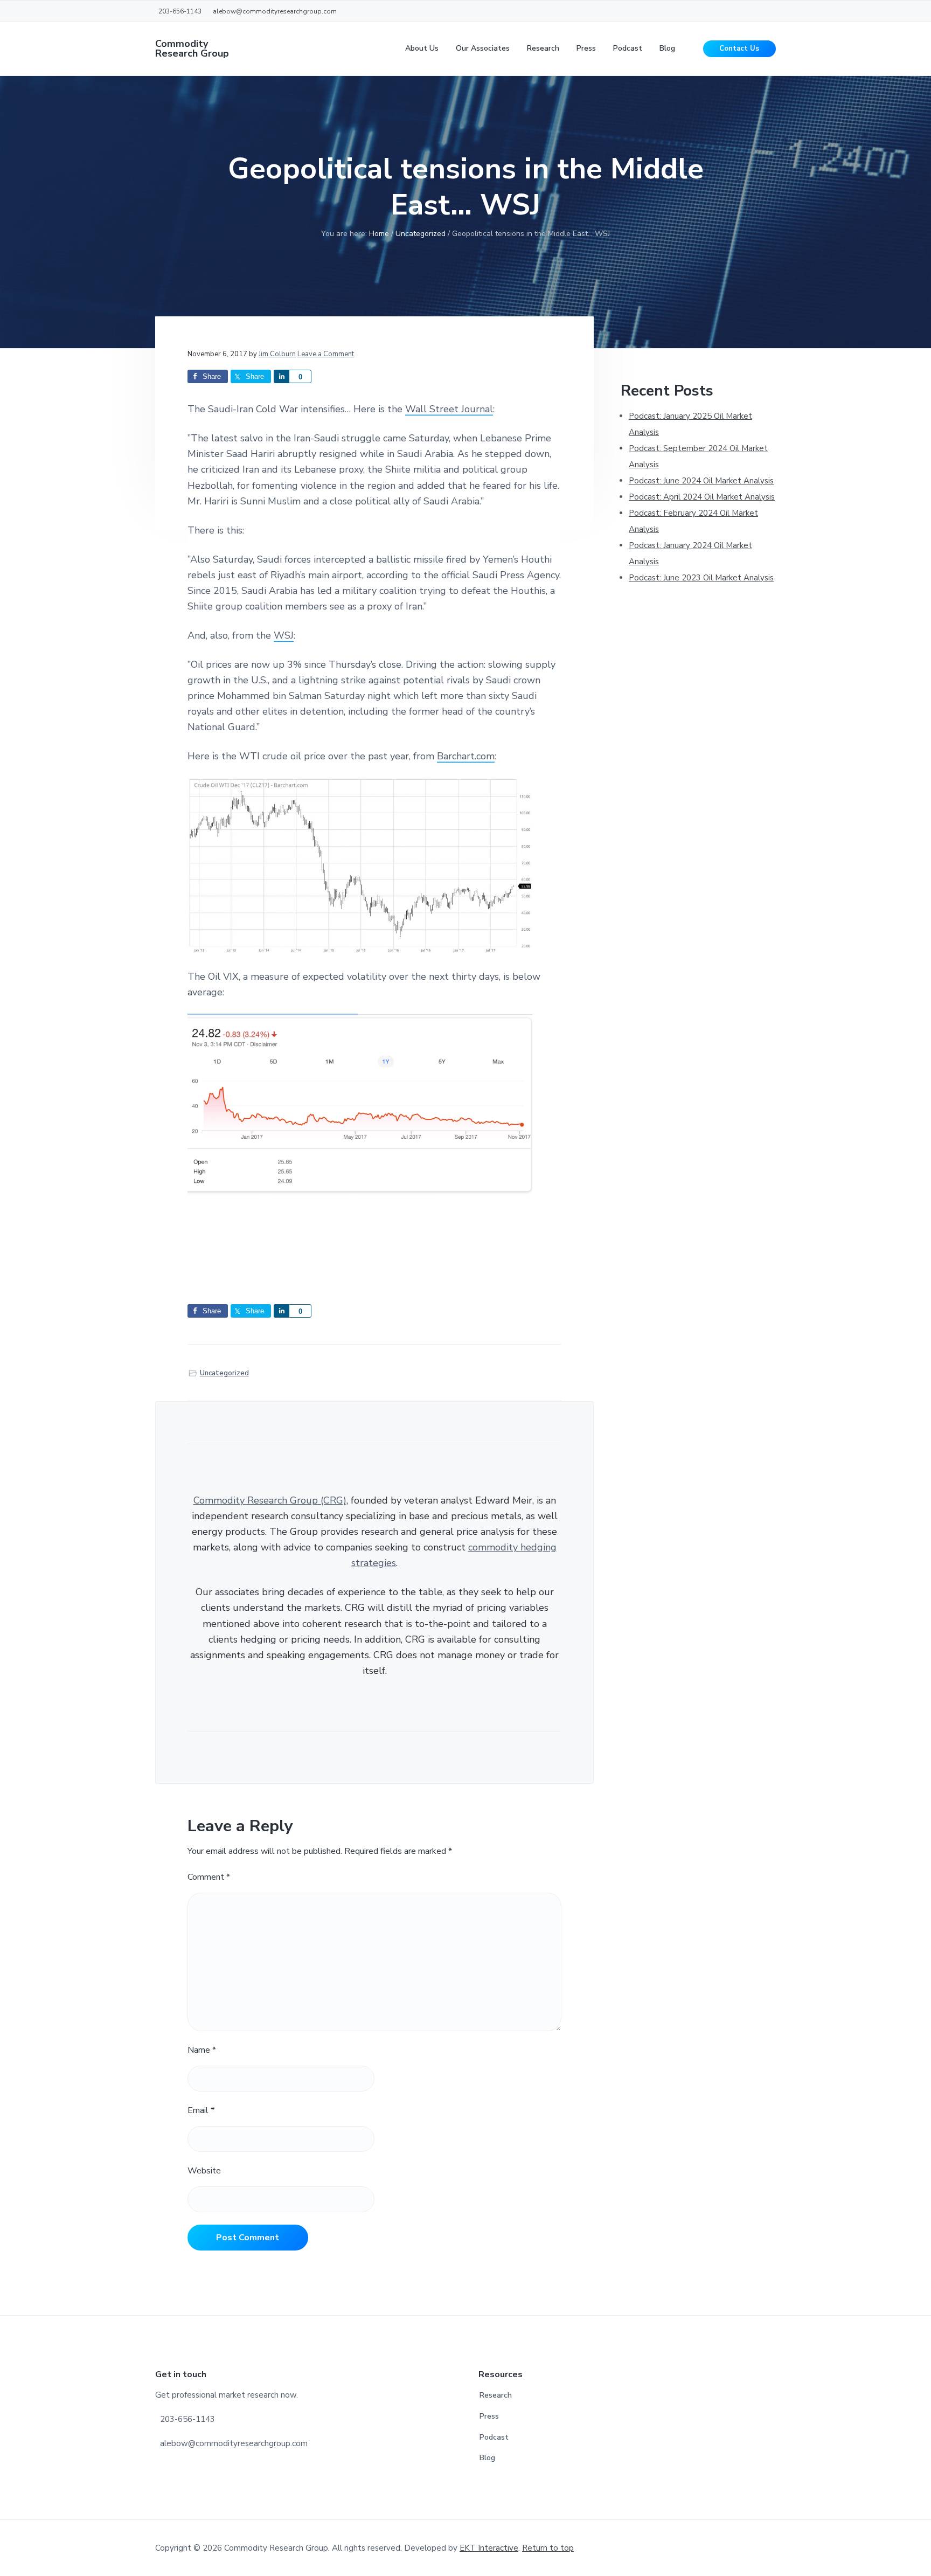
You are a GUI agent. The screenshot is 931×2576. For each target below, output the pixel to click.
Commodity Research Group (192, 49)
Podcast (494, 2437)
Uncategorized (224, 1373)
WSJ (284, 635)
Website (204, 2171)
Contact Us (739, 49)
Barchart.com (466, 756)
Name (202, 2050)
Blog (487, 2458)
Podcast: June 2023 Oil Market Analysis (701, 578)
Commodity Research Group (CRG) (270, 1500)
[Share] (281, 376)
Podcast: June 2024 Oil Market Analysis (701, 481)
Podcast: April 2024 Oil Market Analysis (702, 497)
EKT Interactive (489, 2548)
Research (496, 2395)
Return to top (548, 2548)
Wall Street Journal (449, 409)
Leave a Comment (326, 354)
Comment (209, 1877)
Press (489, 2416)
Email (201, 2110)
